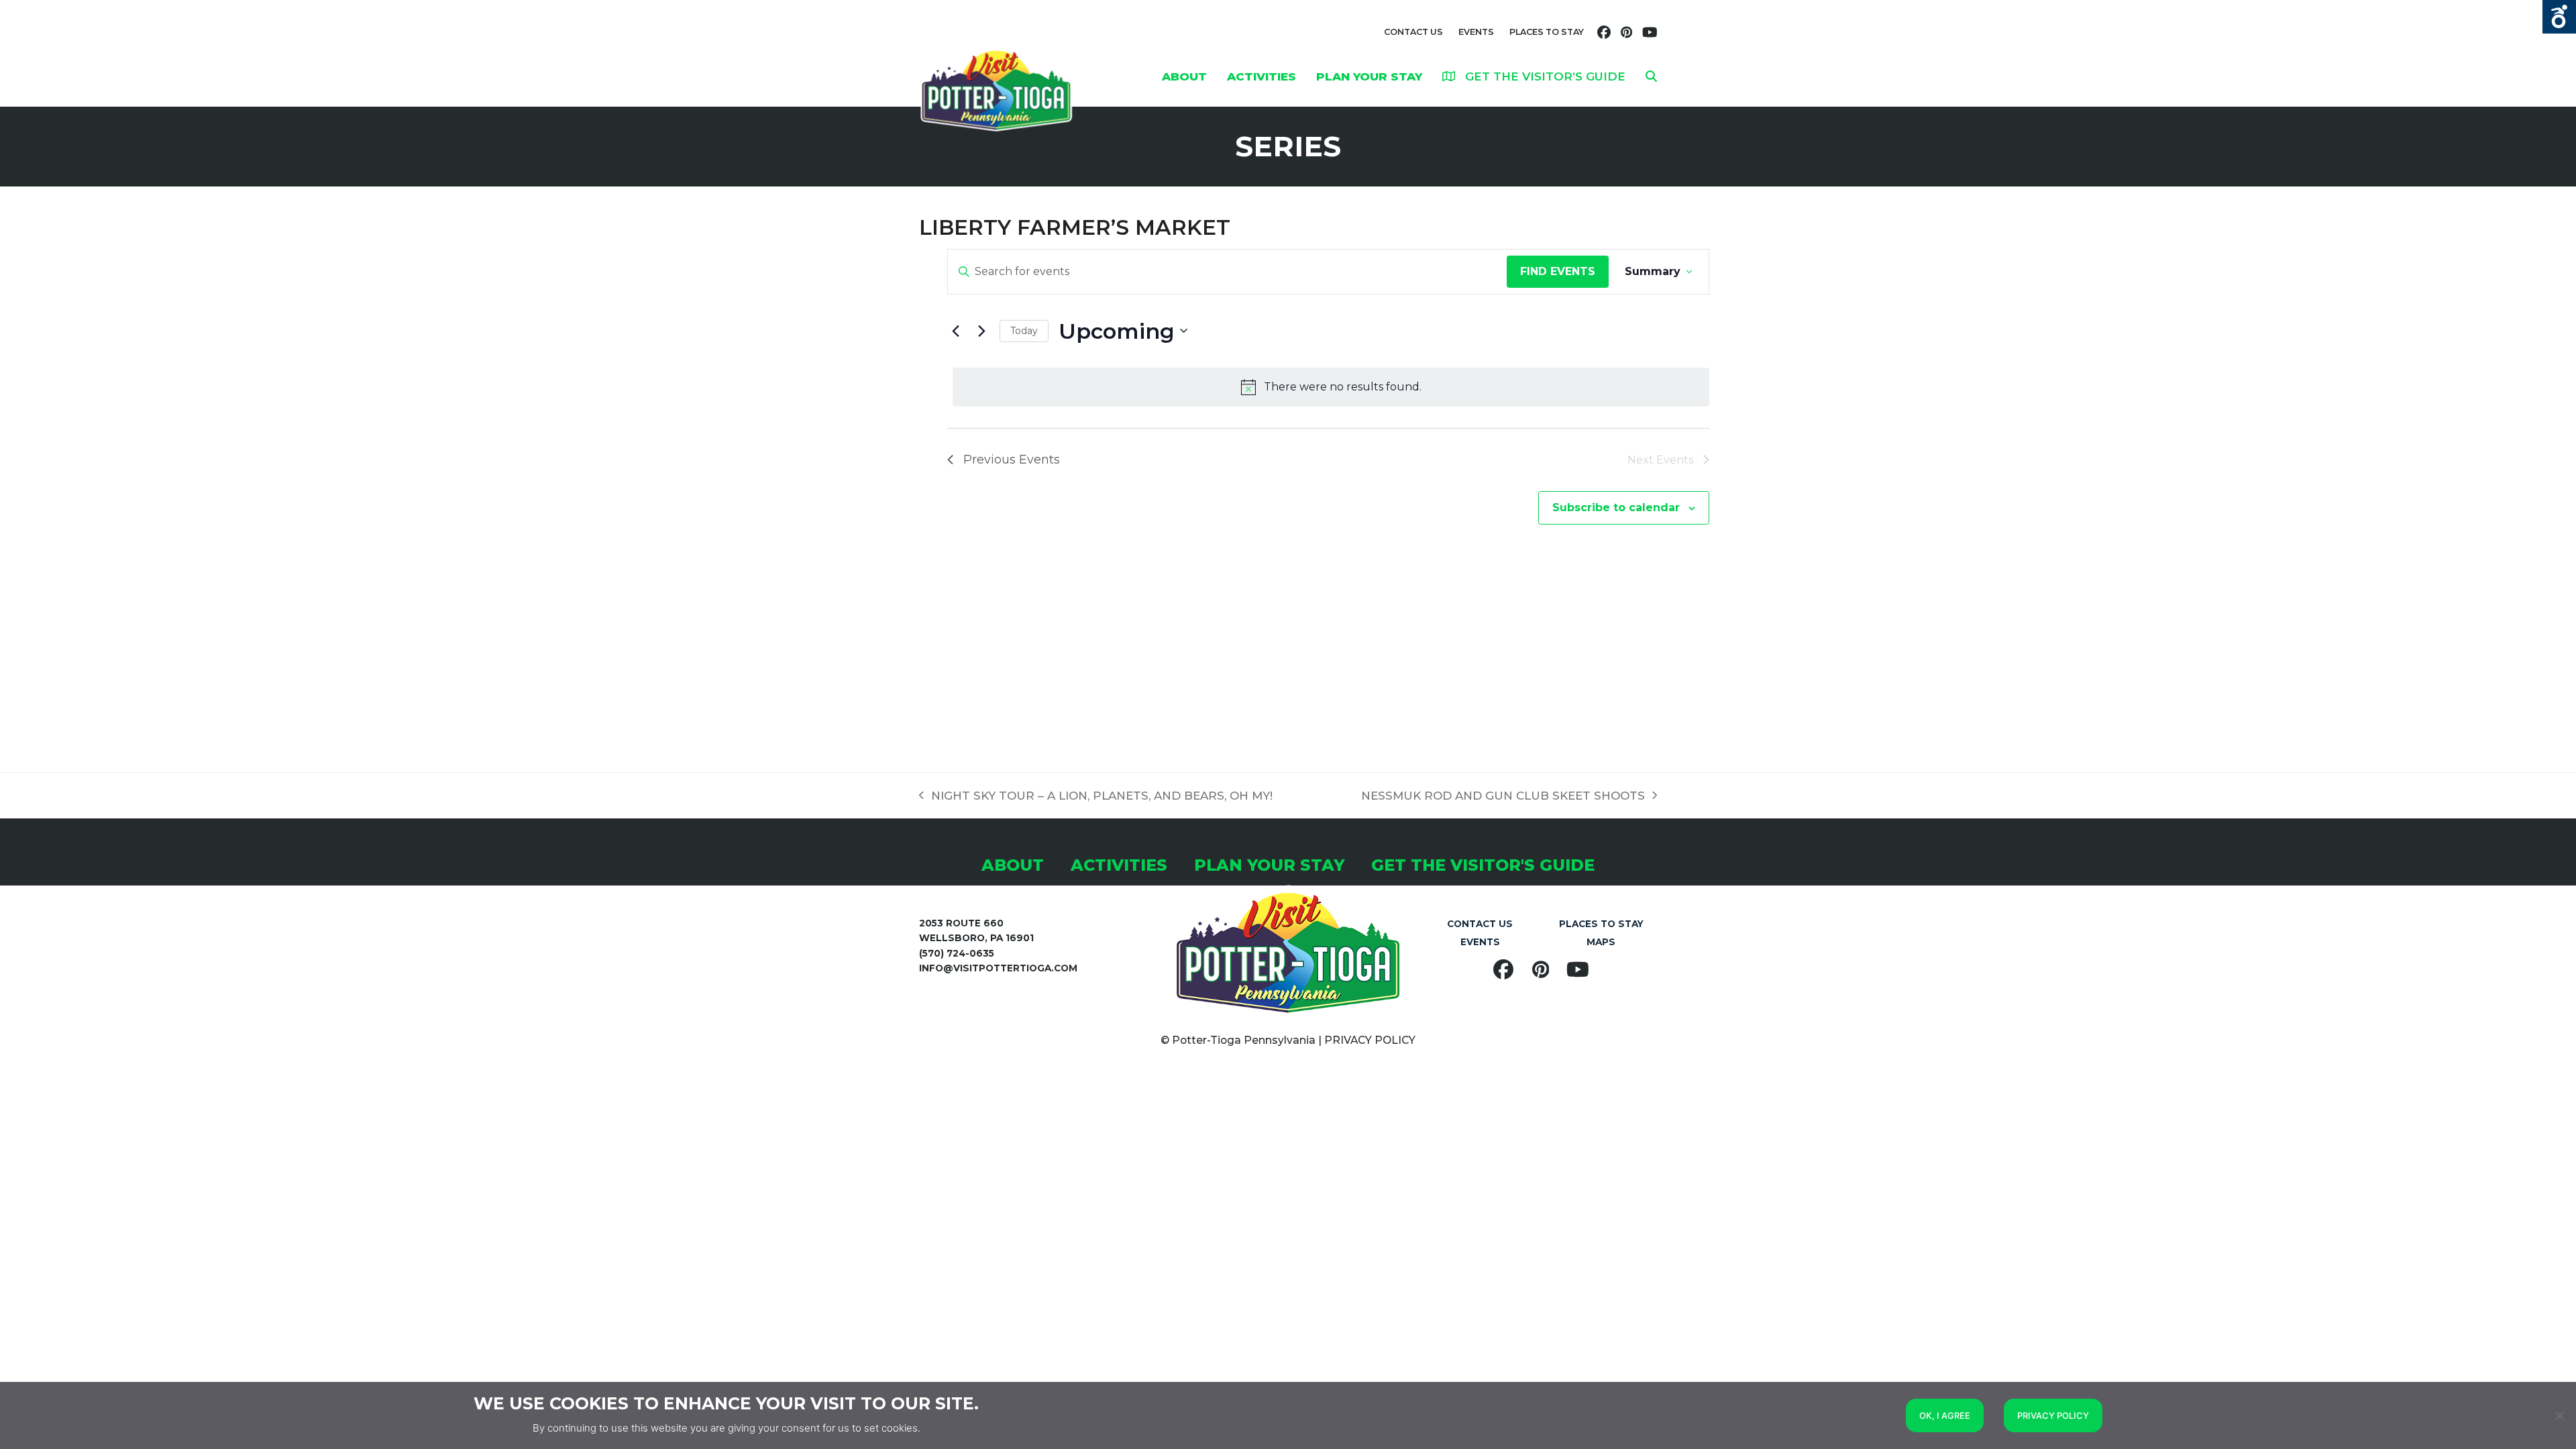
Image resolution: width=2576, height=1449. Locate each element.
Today (1024, 331)
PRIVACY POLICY (1370, 1040)
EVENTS (1476, 32)
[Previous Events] (955, 331)
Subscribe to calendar (1616, 507)
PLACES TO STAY (1547, 32)
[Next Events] (981, 331)
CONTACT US (1413, 32)
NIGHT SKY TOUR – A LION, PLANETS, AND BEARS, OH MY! (1096, 797)
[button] (1651, 76)
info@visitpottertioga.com (998, 968)
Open (2559, 17)
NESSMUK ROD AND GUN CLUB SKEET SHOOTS (1503, 797)
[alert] (1331, 387)
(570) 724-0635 (957, 953)
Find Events (1558, 271)
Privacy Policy (2053, 1415)
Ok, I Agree (1945, 1415)
